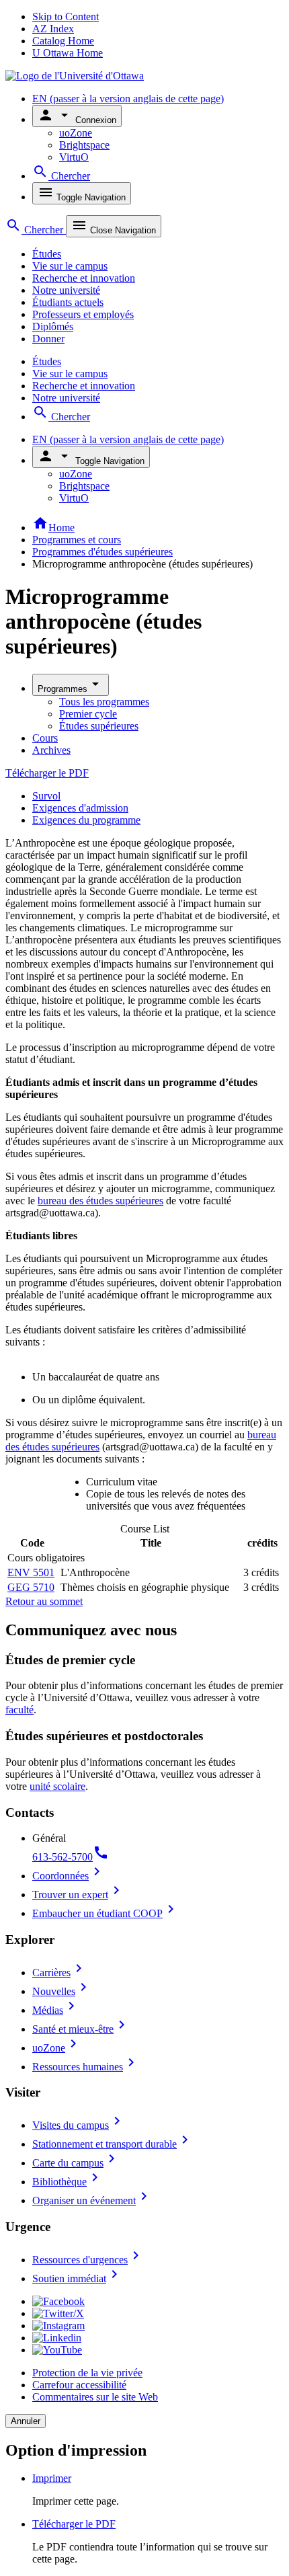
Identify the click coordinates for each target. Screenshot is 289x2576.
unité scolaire (57, 1786)
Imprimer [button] (52, 2478)
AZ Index (53, 29)
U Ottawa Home (68, 53)
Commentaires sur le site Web (95, 2397)
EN (128, 99)
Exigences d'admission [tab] (80, 808)
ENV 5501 (31, 1572)
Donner (48, 339)
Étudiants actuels (68, 302)
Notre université (66, 290)
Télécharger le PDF (47, 773)
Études (47, 254)
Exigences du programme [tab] (86, 820)
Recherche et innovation (84, 278)
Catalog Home (63, 41)
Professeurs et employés (83, 314)
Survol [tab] (46, 796)
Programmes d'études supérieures (102, 552)
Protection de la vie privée (87, 2373)
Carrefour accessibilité (79, 2385)
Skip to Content (66, 16)
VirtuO (74, 157)
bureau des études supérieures (100, 1201)
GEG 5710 (31, 1587)
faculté (19, 1710)
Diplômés (53, 326)
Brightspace (84, 145)
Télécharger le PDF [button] (74, 2524)
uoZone (76, 133)
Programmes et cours (77, 540)
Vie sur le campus (70, 266)
